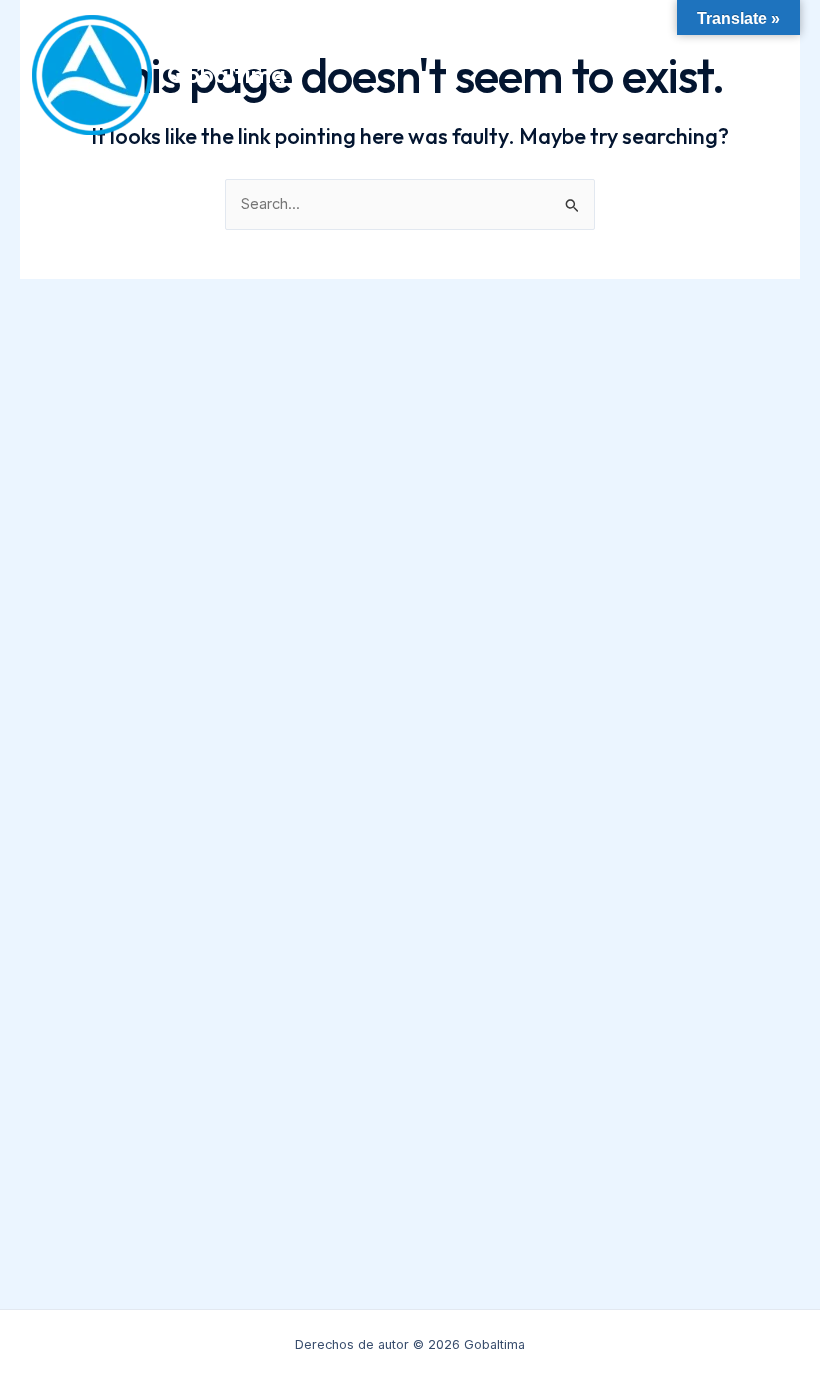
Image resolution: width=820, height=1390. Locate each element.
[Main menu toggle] (769, 74)
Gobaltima (226, 74)
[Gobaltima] (92, 75)
